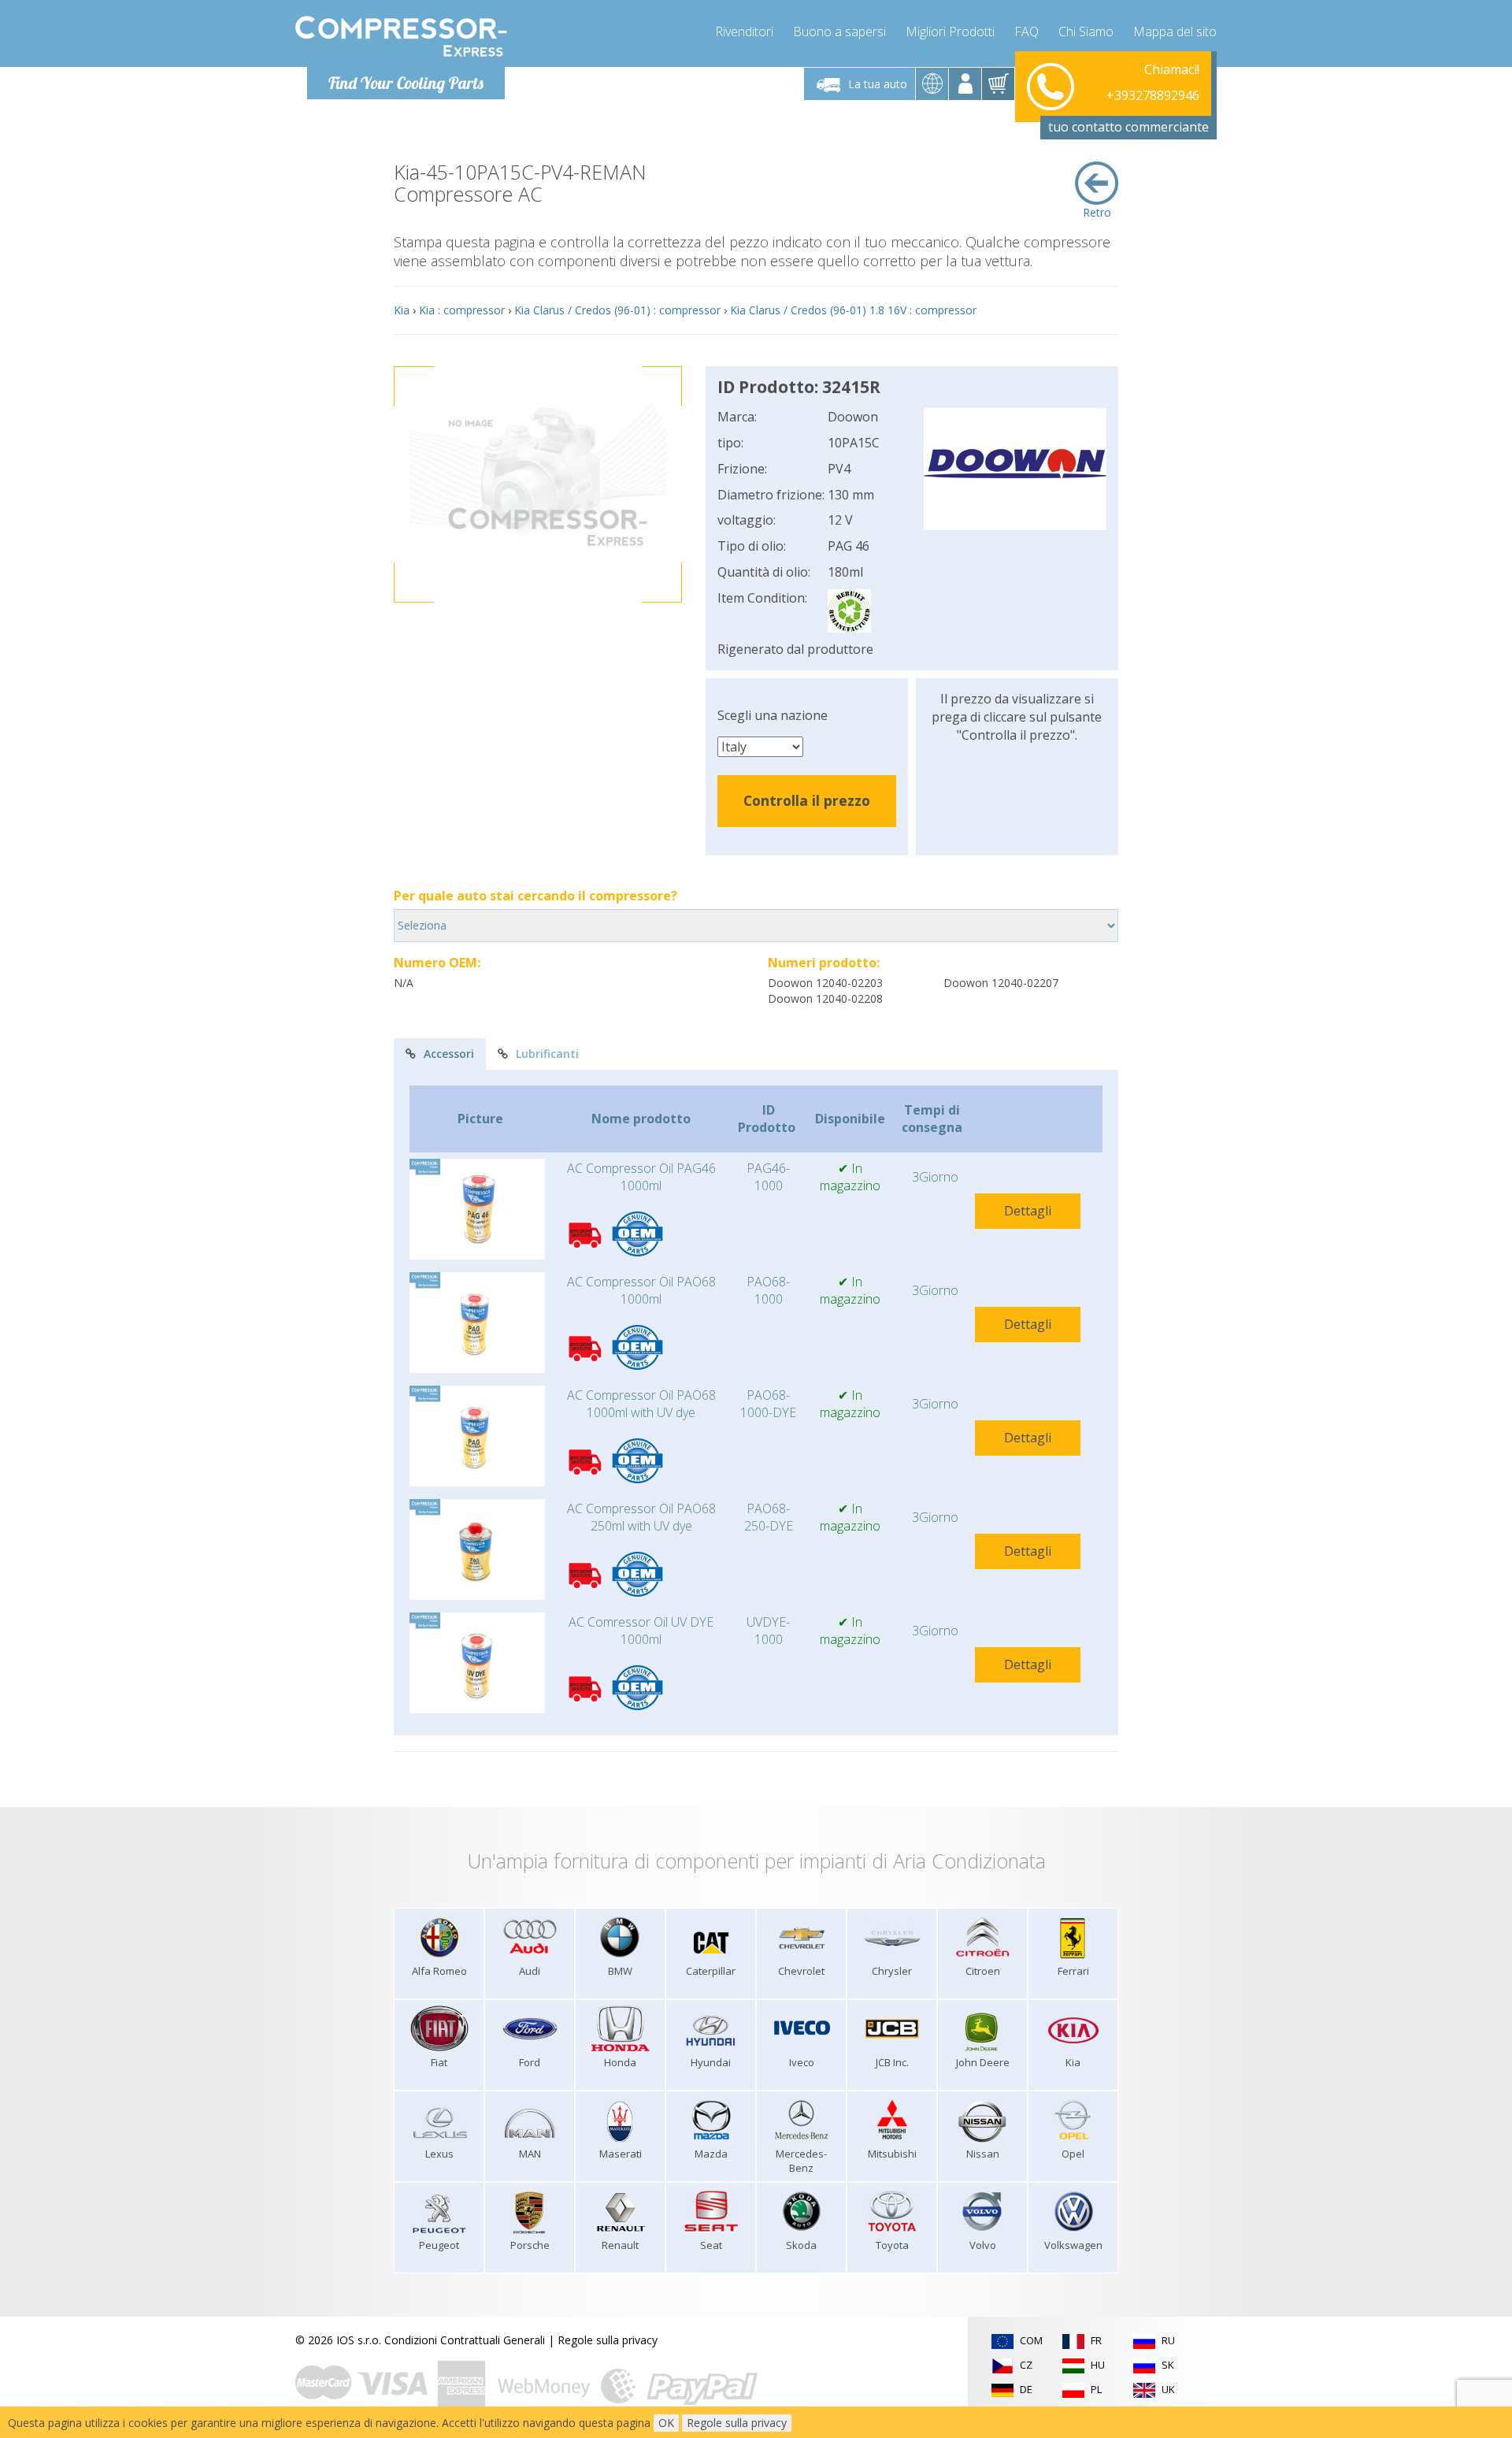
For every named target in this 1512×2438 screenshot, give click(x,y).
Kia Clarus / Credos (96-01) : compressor (617, 310)
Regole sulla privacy (608, 2340)
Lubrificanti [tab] (547, 1054)
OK (666, 2423)
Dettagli (1028, 1211)
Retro (1097, 212)
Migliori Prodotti (950, 32)
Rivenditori (744, 32)
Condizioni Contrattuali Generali (465, 2340)
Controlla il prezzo (807, 800)
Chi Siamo (1086, 32)
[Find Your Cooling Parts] (401, 36)
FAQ (1027, 32)
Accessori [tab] (449, 1054)
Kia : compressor (462, 310)
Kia (402, 310)
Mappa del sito (1175, 32)
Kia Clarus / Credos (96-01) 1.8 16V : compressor (853, 310)
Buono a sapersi (839, 32)
